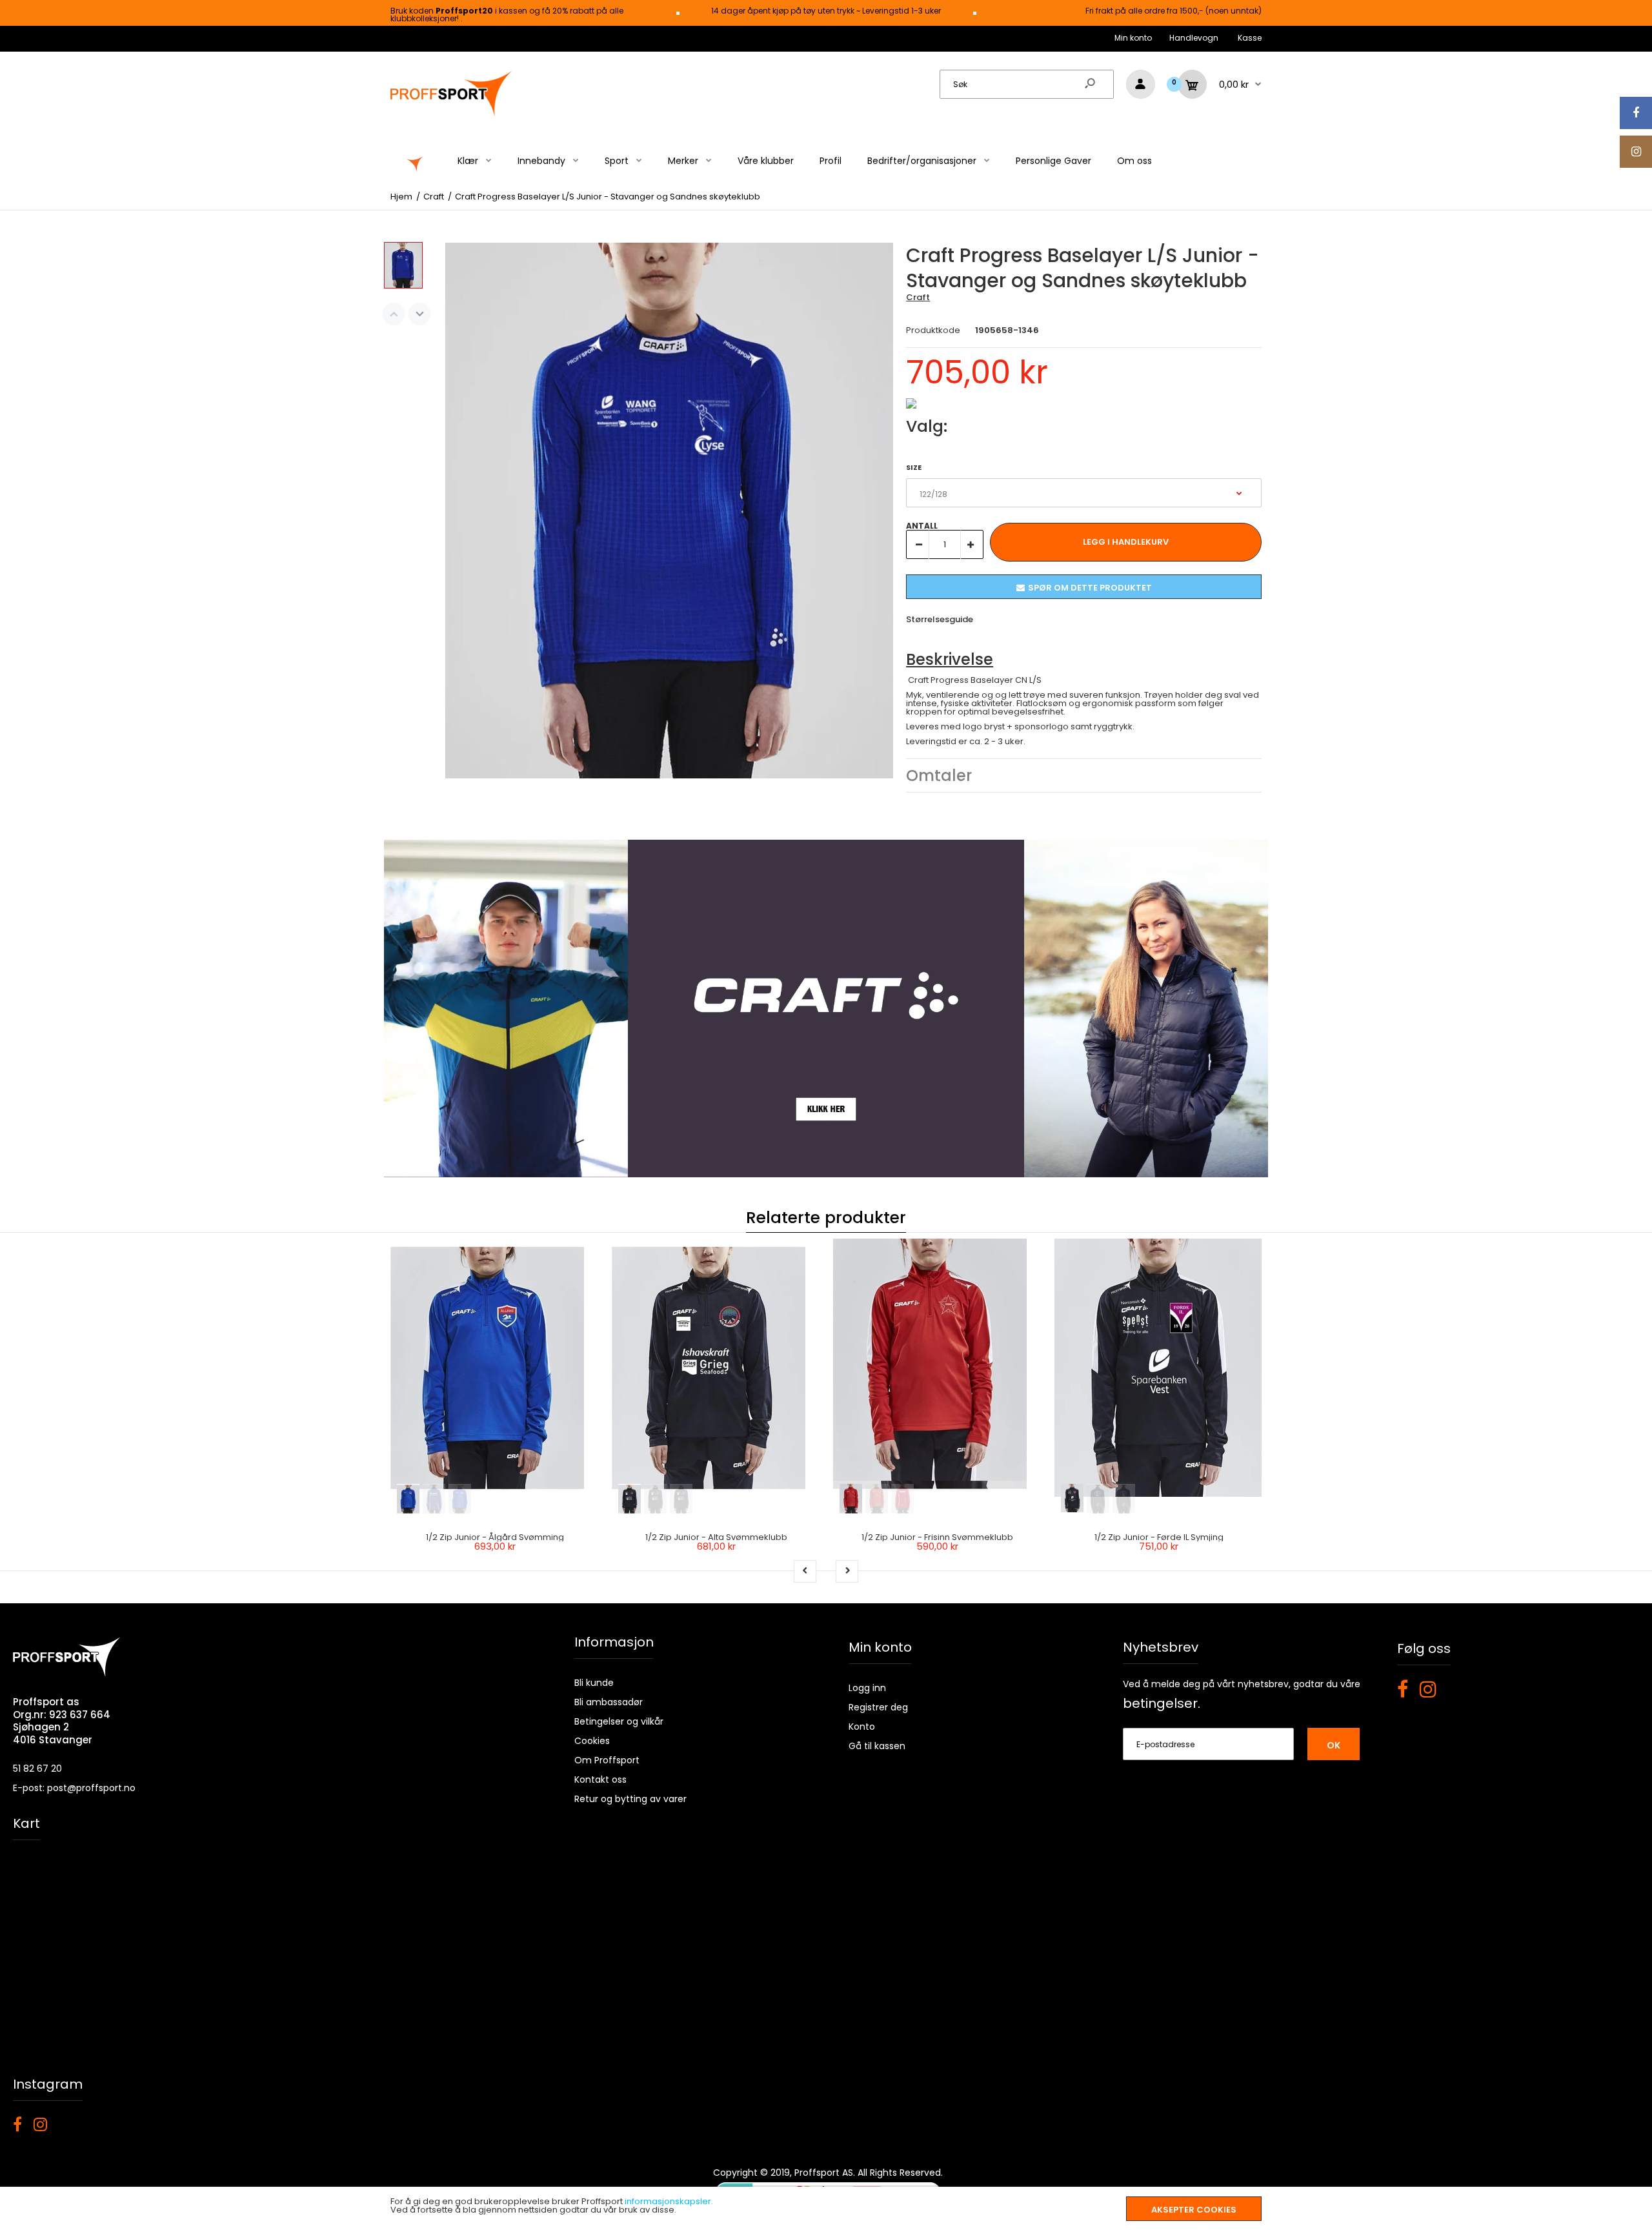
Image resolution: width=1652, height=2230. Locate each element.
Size (914, 467)
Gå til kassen (877, 1746)
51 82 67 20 (37, 1769)
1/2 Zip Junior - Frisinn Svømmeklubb (937, 1537)
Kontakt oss (600, 1779)
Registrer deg (878, 1707)
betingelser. (1162, 1703)
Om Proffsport (607, 1760)
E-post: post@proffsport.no (74, 1788)
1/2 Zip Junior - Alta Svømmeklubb (716, 1537)
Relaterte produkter (826, 1218)
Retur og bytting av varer (630, 1799)
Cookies (592, 1741)
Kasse (1250, 38)
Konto (862, 1727)
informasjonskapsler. (669, 2201)
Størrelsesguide (940, 619)
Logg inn (867, 1688)
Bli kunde (594, 1683)
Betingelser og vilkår (619, 1721)
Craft (918, 297)
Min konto (1133, 38)
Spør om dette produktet (1090, 588)
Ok (1334, 1745)
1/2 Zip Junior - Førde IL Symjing (1159, 1537)
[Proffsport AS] (452, 115)
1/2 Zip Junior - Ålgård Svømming (495, 1537)
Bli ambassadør (609, 1702)
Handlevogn (1194, 38)
